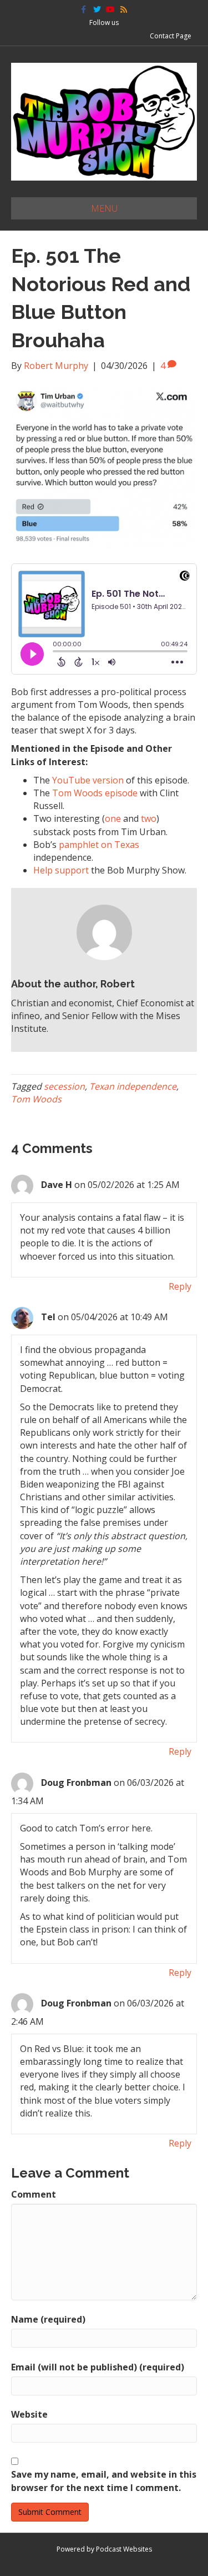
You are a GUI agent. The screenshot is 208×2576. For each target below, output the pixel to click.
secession (64, 1086)
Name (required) (48, 2319)
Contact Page (171, 36)
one (113, 818)
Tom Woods (36, 1099)
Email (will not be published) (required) (98, 2367)
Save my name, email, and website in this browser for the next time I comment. (104, 2481)
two (149, 818)
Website (29, 2414)
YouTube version (88, 780)
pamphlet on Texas (99, 845)
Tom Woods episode (95, 793)
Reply (180, 1286)
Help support (61, 870)
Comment (34, 2194)
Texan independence (133, 1086)
